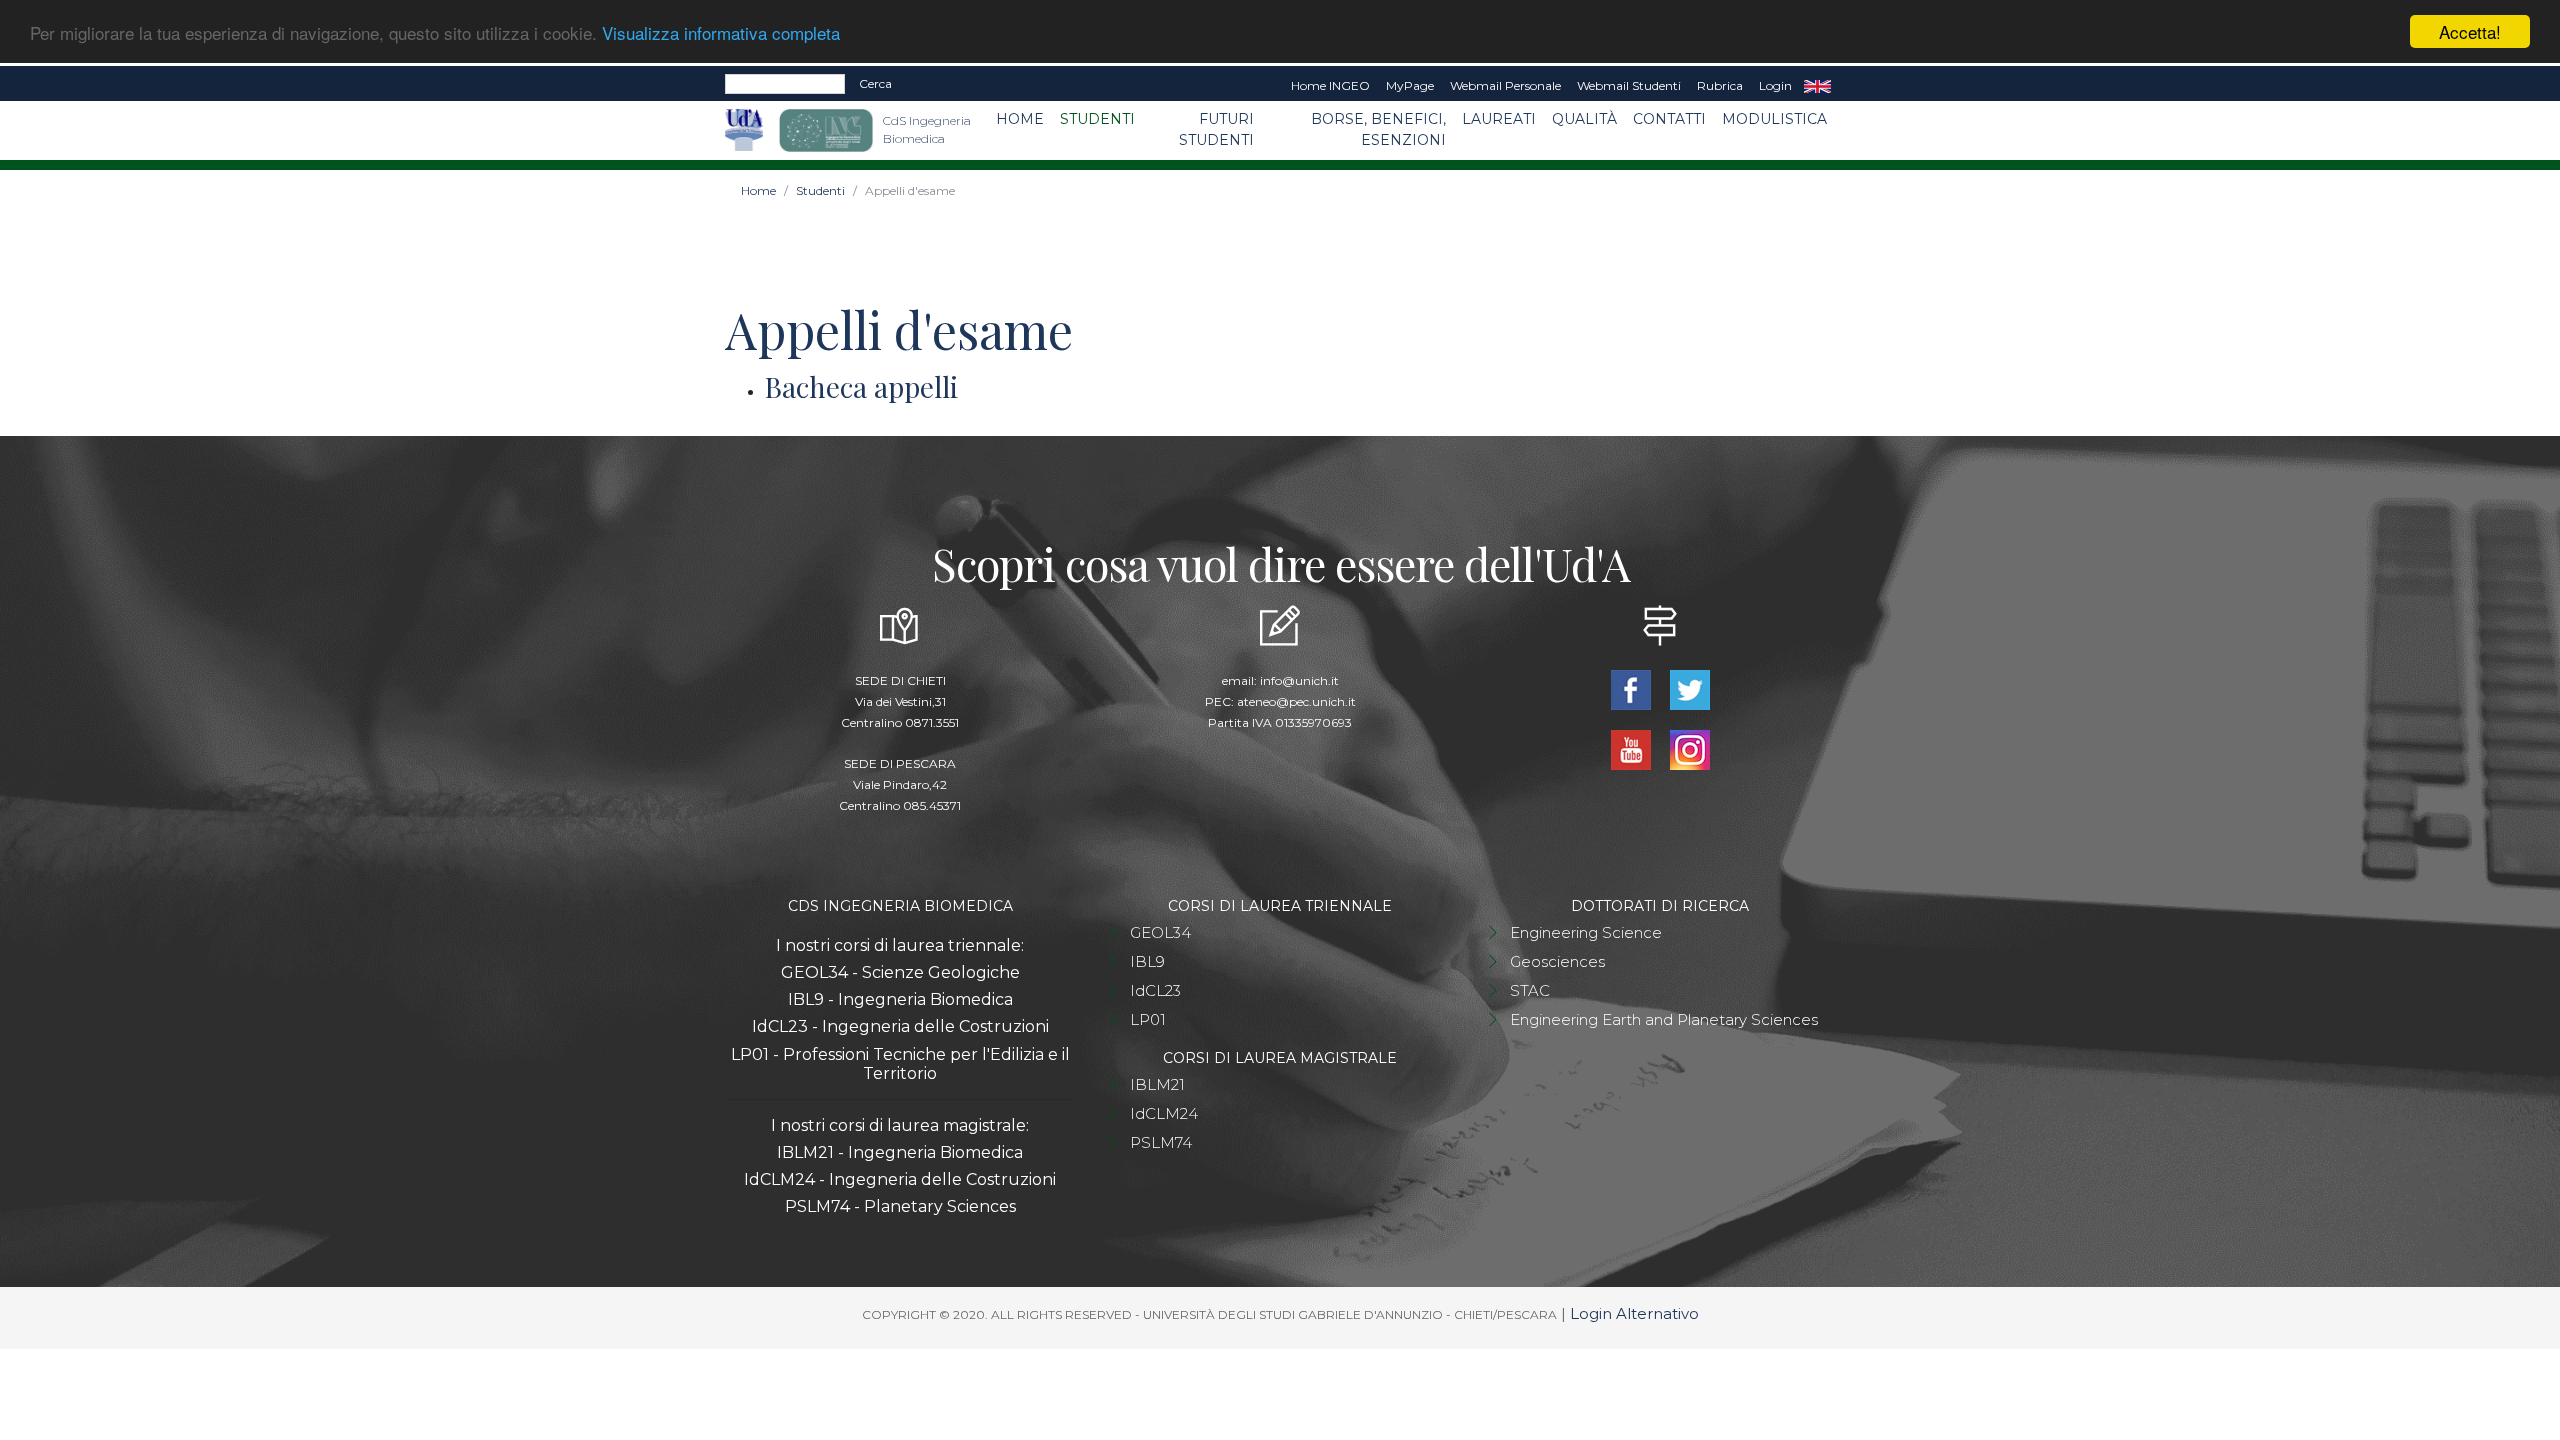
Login (1775, 85)
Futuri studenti (1216, 129)
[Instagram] (1689, 748)
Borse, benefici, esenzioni (1378, 129)
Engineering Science (1586, 932)
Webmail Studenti (1629, 85)
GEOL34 (1160, 932)
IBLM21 (1157, 1084)
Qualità (1584, 119)
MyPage (1410, 85)
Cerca (875, 83)
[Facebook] (1632, 688)
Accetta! (2470, 31)
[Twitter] (1689, 688)
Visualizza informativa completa (721, 32)
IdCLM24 (1164, 1113)
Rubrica (1720, 85)
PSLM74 (1161, 1142)
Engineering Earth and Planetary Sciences (1664, 1019)
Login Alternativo (1634, 1313)
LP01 (1148, 1019)
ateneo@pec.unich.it (1296, 701)
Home (1020, 119)
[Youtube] (1632, 748)
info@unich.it (1299, 680)
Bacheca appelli (861, 386)
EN (1817, 86)
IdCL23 (1155, 990)
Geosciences (1557, 961)
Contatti (1669, 119)
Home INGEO (1330, 85)
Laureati (1499, 119)
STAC (1530, 990)
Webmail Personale (1505, 85)
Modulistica (1774, 119)
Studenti (1097, 119)
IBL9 (1147, 961)
